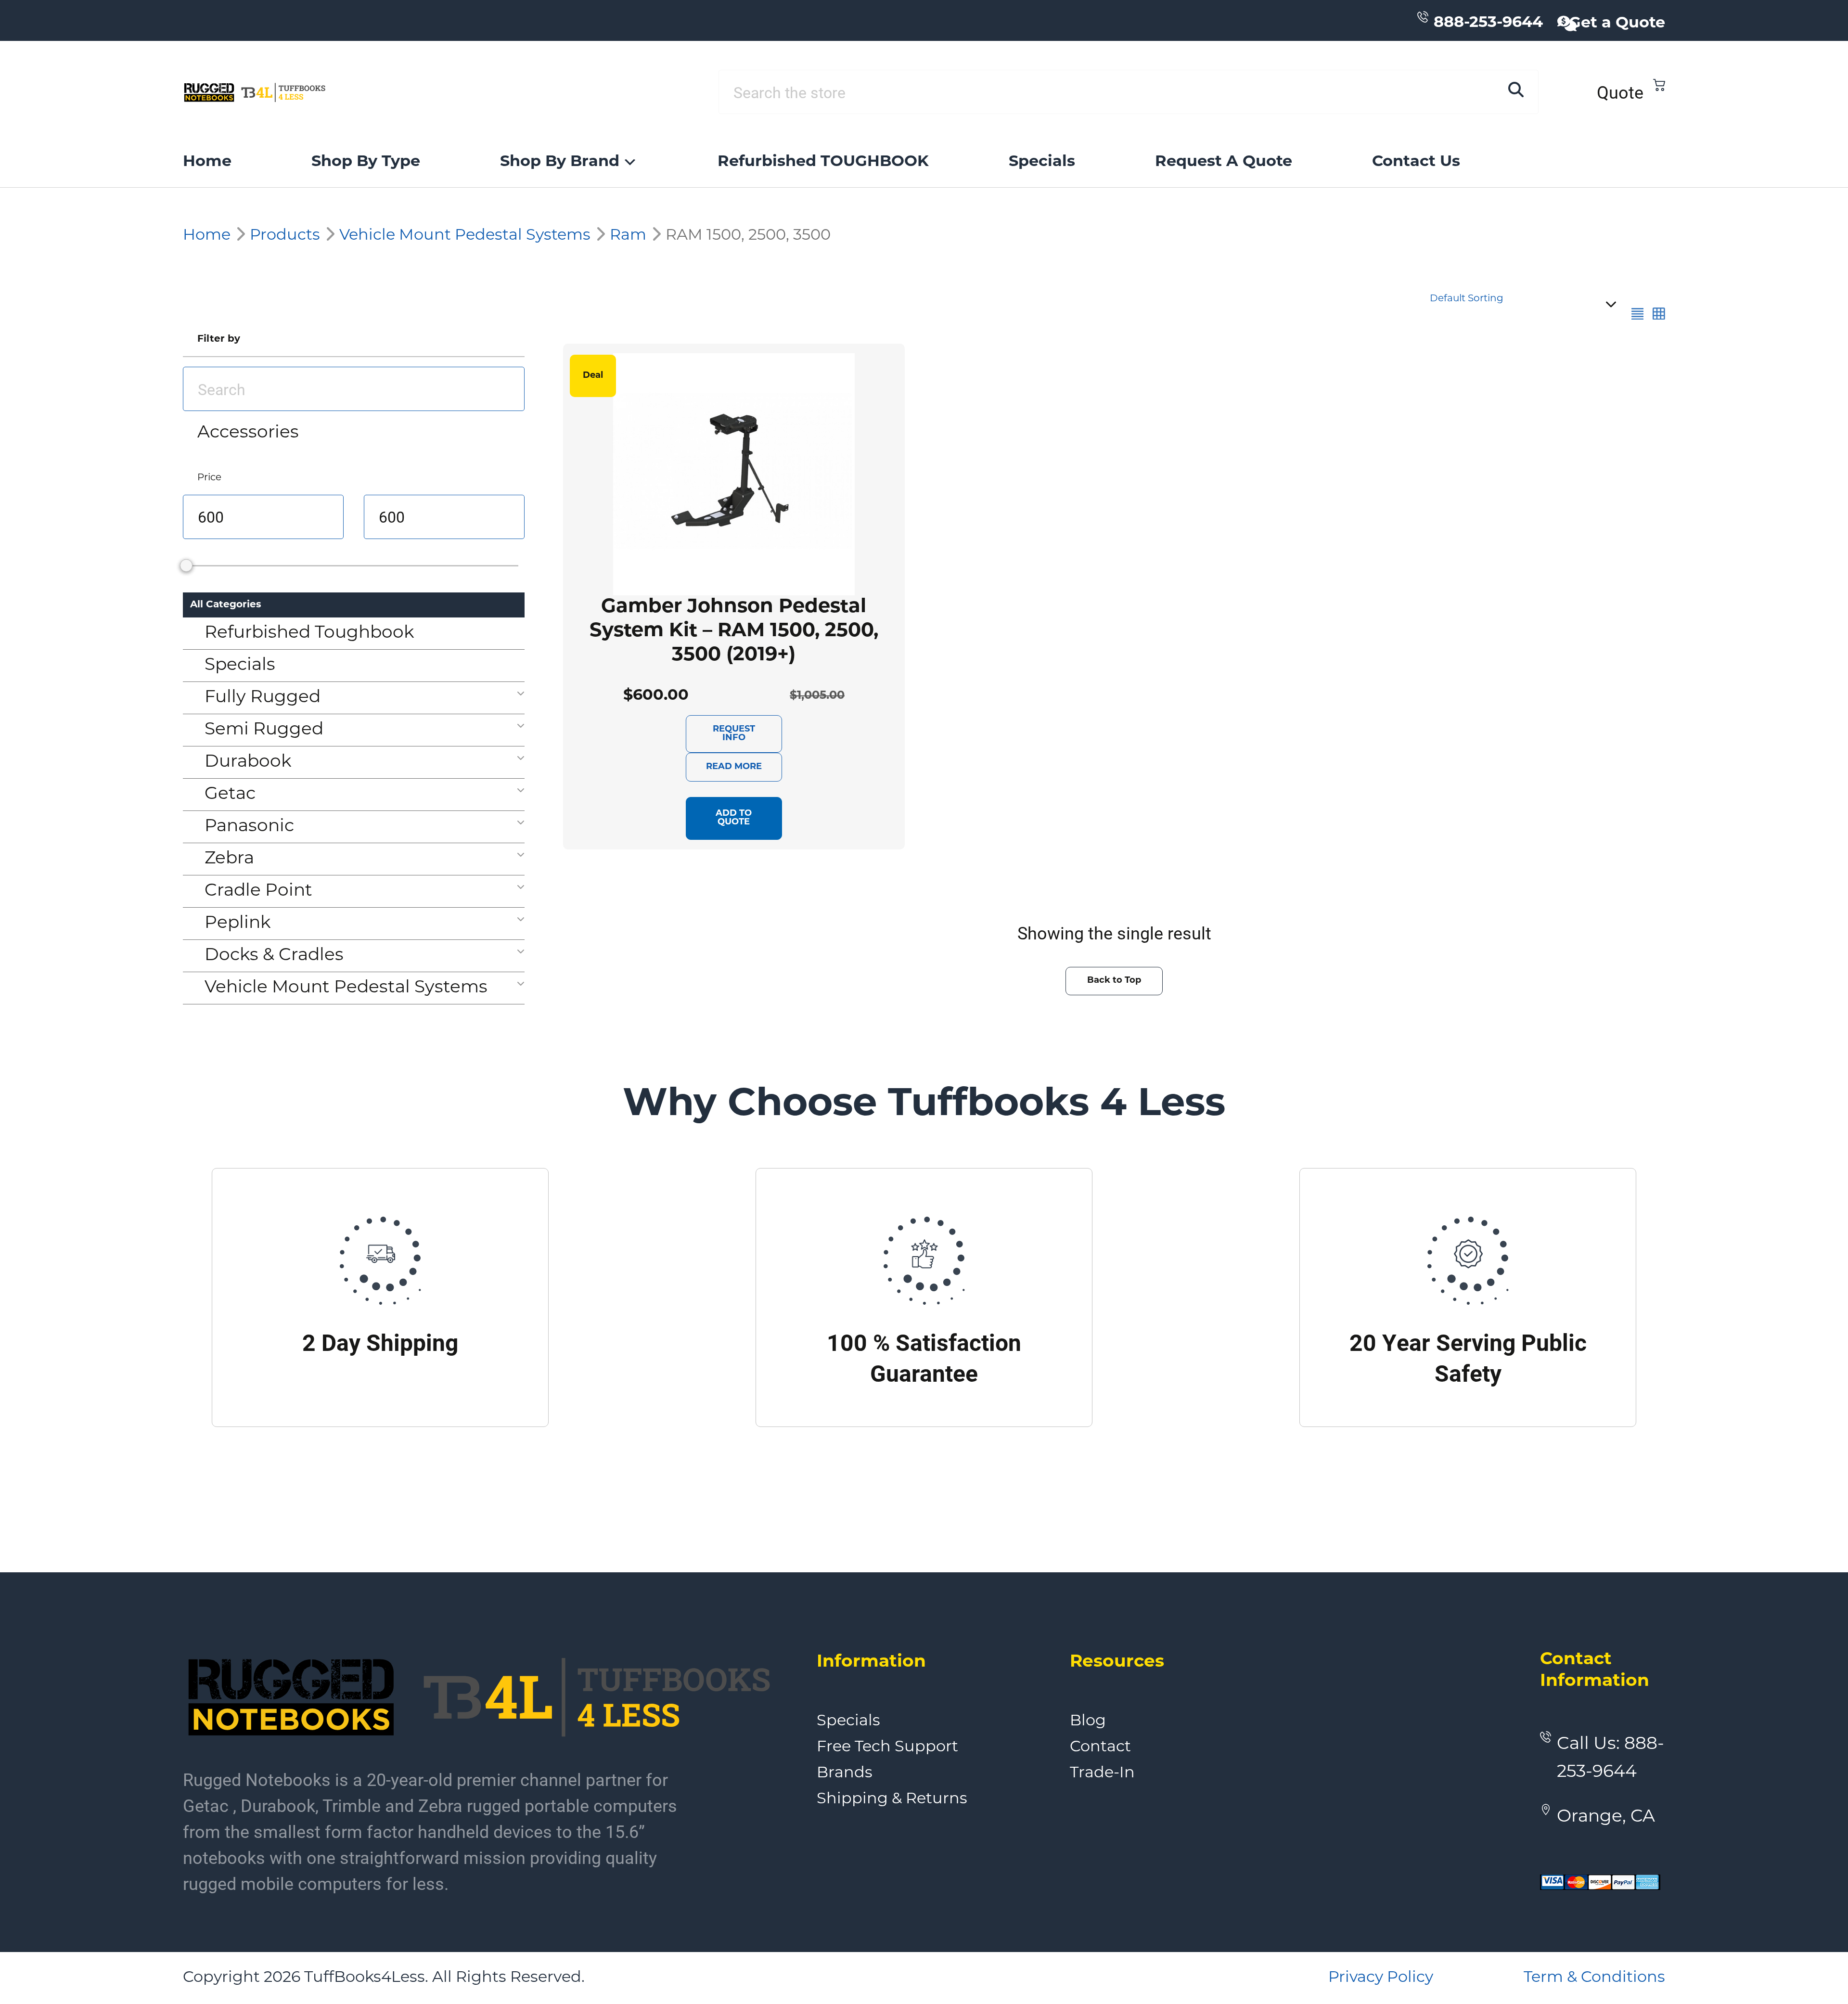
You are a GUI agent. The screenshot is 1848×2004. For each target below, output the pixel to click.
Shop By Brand (560, 162)
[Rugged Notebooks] (255, 92)
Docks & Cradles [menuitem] (274, 956)
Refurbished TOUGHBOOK (823, 162)
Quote (1620, 92)
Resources (1117, 1662)
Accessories (248, 433)
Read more (734, 767)
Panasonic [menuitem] (249, 827)
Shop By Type (366, 162)
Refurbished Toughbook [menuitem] (309, 633)
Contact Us (1416, 162)
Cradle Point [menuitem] (258, 891)
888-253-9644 (1488, 23)
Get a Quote (1617, 24)
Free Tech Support (887, 1747)
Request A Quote (1224, 162)
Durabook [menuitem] (248, 762)
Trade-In (1102, 1773)
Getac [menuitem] (230, 795)
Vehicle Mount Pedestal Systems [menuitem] (346, 988)
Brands (845, 1773)
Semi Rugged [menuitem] (264, 730)
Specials (1042, 162)
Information (871, 1662)
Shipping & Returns (892, 1799)
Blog (1088, 1721)
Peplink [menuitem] (238, 924)
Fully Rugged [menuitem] (263, 698)
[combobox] (1521, 304)
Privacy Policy (1381, 1978)
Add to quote (734, 818)
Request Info (734, 734)
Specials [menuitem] (240, 666)
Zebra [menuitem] (229, 859)
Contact (1100, 1747)
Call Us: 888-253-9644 (1611, 1759)
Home (207, 162)
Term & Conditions (1594, 1978)
